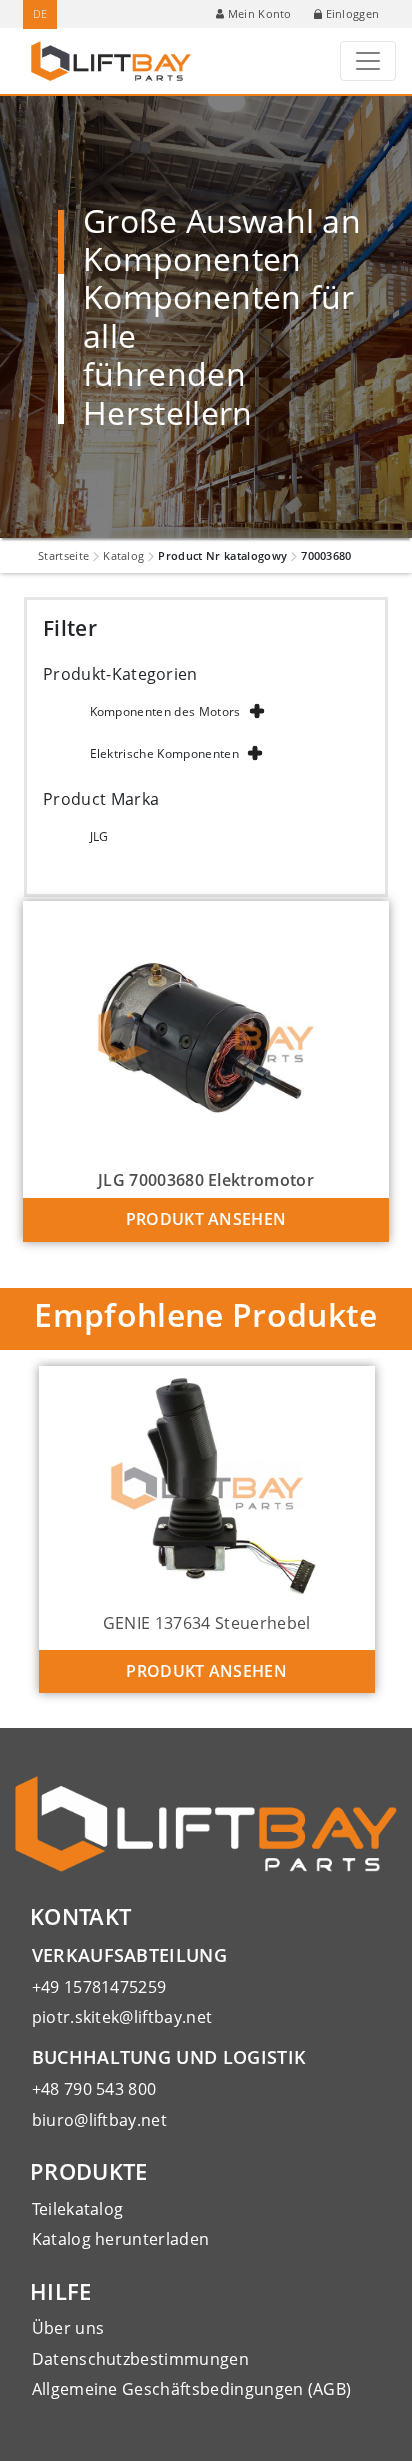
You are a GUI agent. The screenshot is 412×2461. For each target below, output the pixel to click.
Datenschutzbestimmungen (140, 2359)
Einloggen (353, 13)
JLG (99, 836)
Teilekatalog (78, 2209)
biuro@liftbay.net (99, 2120)
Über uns (68, 2328)
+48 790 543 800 (94, 2089)
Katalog (123, 555)
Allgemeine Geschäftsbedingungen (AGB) (192, 2389)
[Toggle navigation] (368, 61)
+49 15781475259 (99, 1987)
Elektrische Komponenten (164, 753)
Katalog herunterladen (121, 2239)
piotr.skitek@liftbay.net (122, 2017)
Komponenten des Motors (165, 711)
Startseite (63, 555)
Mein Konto (260, 13)
